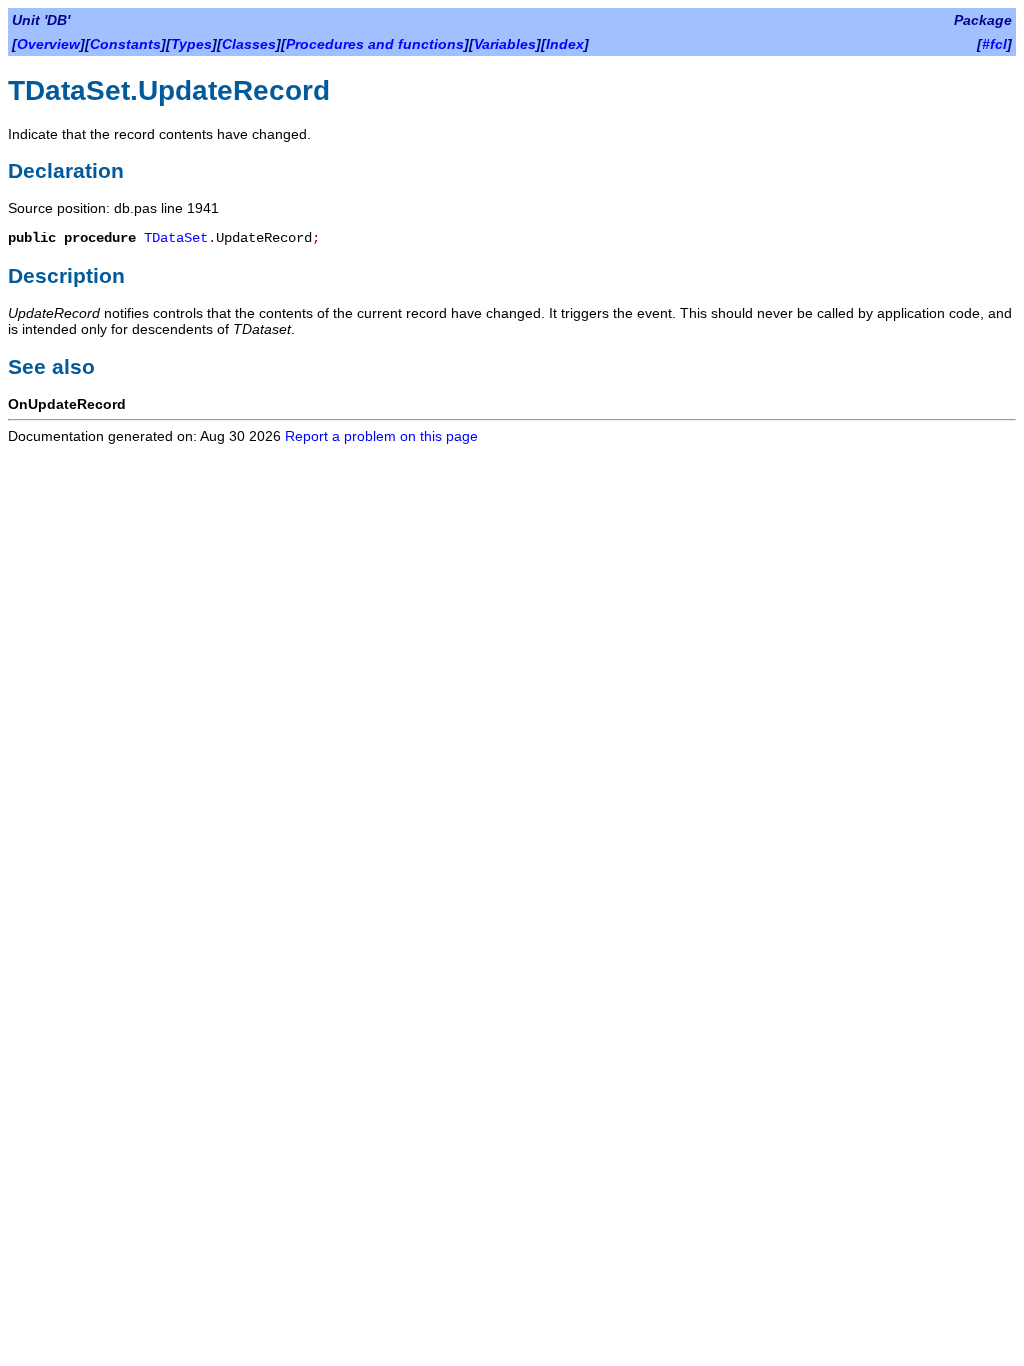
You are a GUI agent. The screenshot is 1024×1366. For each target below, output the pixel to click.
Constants (125, 44)
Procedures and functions (375, 44)
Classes (249, 44)
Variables (505, 44)
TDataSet (176, 238)
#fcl (994, 44)
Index (565, 44)
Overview (48, 44)
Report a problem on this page (381, 436)
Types (191, 44)
